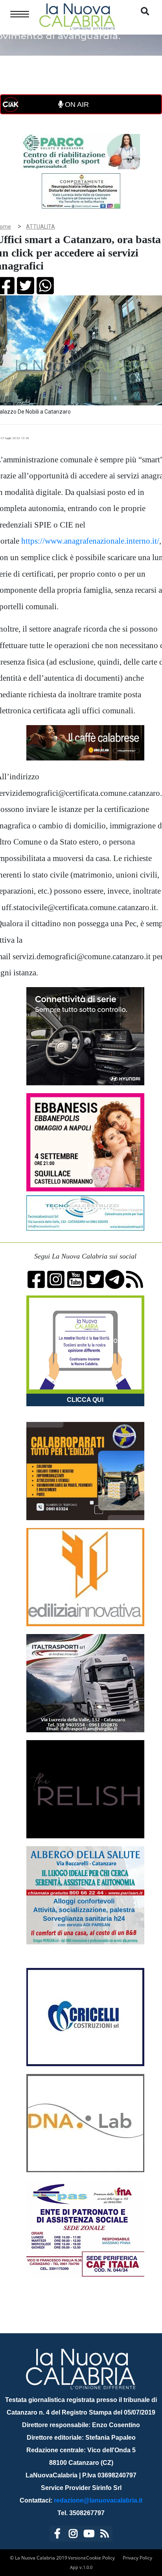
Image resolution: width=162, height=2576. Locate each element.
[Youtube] (89, 2535)
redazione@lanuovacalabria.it (98, 2500)
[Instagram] (73, 2535)
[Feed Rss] (105, 2535)
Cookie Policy (100, 2558)
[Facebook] (57, 2535)
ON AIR (76, 104)
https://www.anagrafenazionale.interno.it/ (90, 541)
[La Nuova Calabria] (77, 16)
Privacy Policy (137, 2558)
